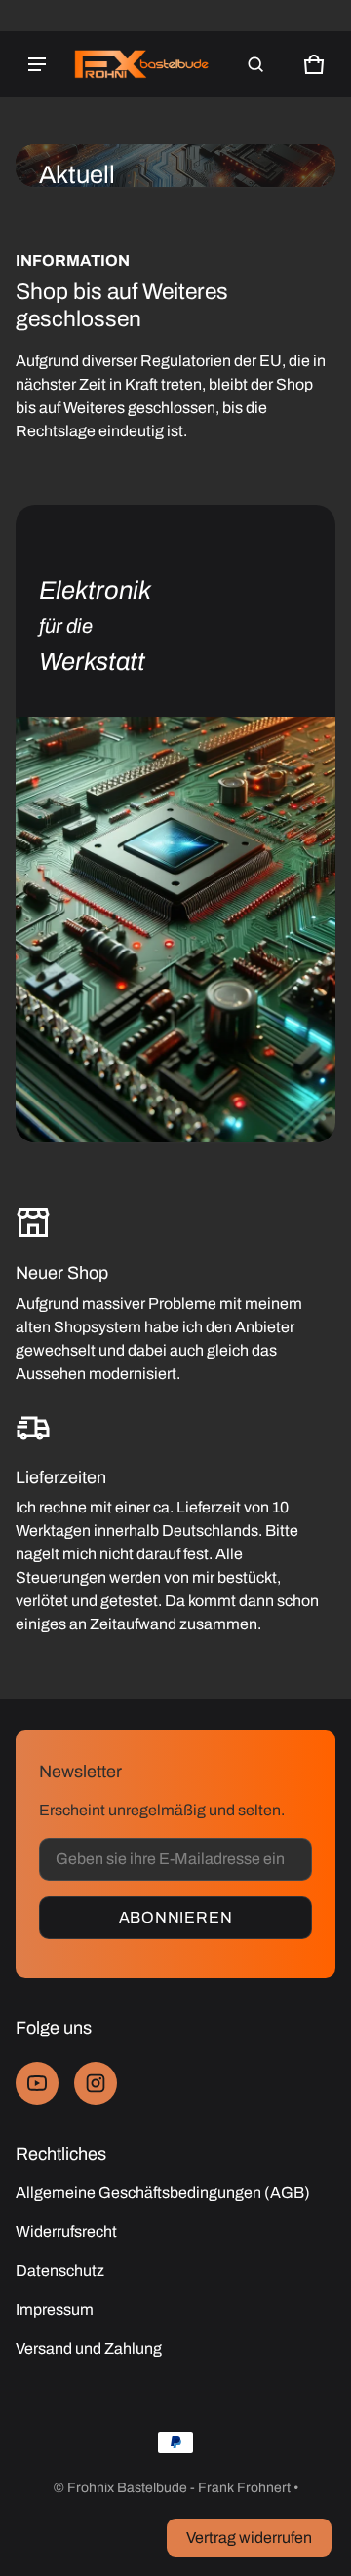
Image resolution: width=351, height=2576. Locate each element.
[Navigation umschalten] (37, 64)
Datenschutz (60, 2271)
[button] (255, 64)
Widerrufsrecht (66, 2232)
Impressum (55, 2310)
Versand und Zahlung (89, 2349)
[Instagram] (96, 2083)
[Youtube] (37, 2083)
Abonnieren (176, 1917)
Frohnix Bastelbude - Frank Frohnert (179, 2488)
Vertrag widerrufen (249, 2538)
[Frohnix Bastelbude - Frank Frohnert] (142, 64)
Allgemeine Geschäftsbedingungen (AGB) (163, 2193)
